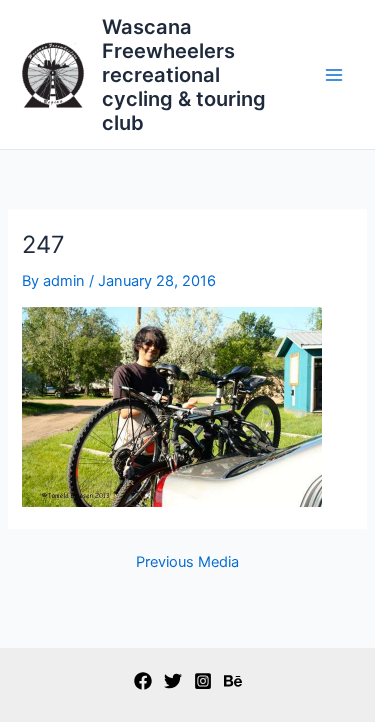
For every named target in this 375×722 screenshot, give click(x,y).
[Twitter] (173, 681)
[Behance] (233, 681)
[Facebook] (143, 681)
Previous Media (187, 562)
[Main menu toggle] (334, 75)
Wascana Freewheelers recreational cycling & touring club (184, 75)
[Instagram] (203, 681)
